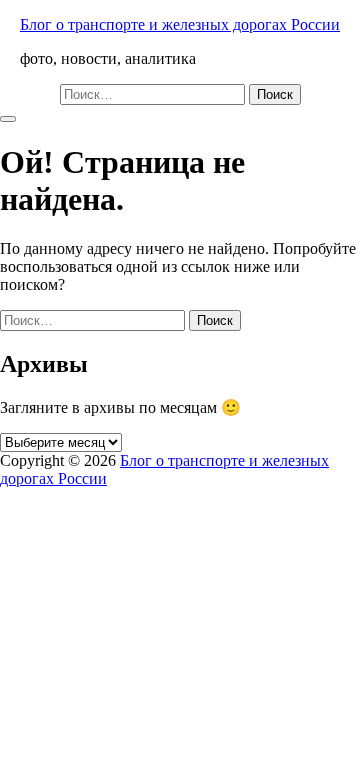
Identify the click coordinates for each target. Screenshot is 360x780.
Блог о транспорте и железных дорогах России (180, 24)
